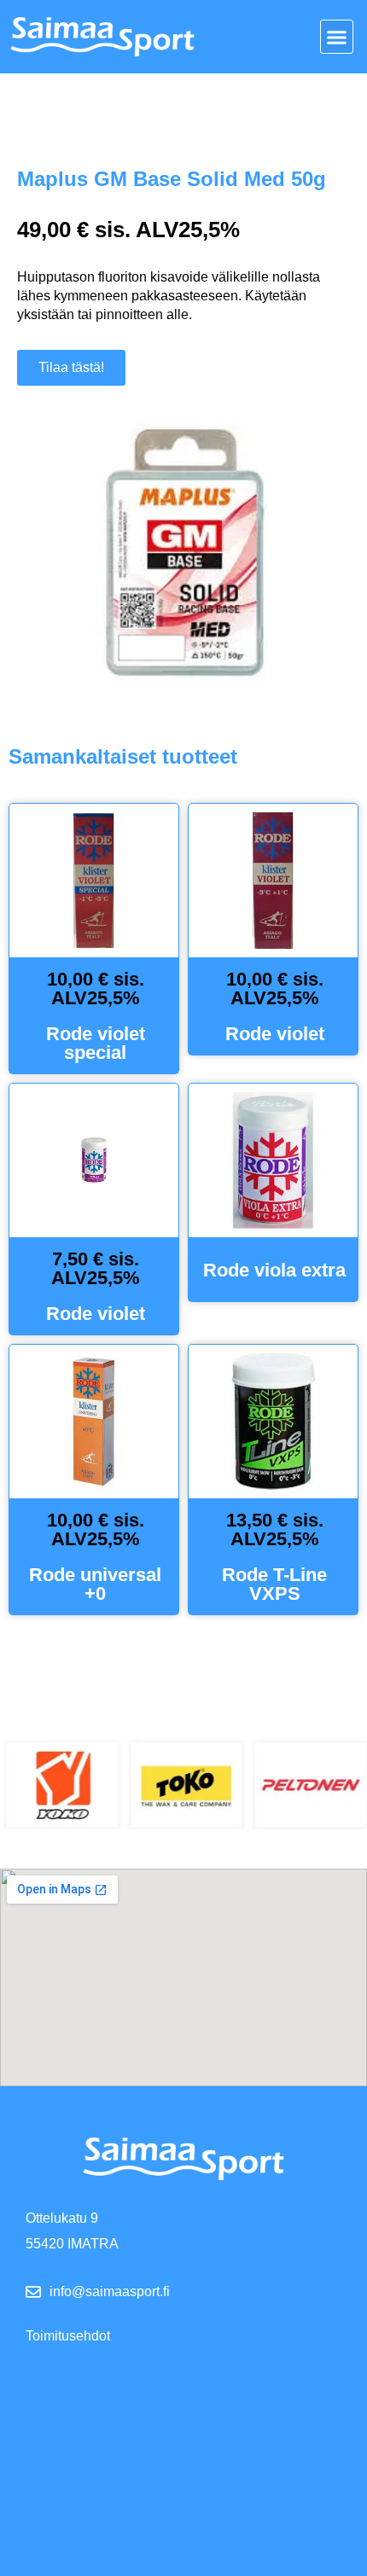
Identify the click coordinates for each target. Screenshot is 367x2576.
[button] (337, 37)
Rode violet (275, 1034)
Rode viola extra (274, 1270)
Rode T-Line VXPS (274, 1584)
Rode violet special (96, 1043)
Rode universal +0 (95, 1584)
